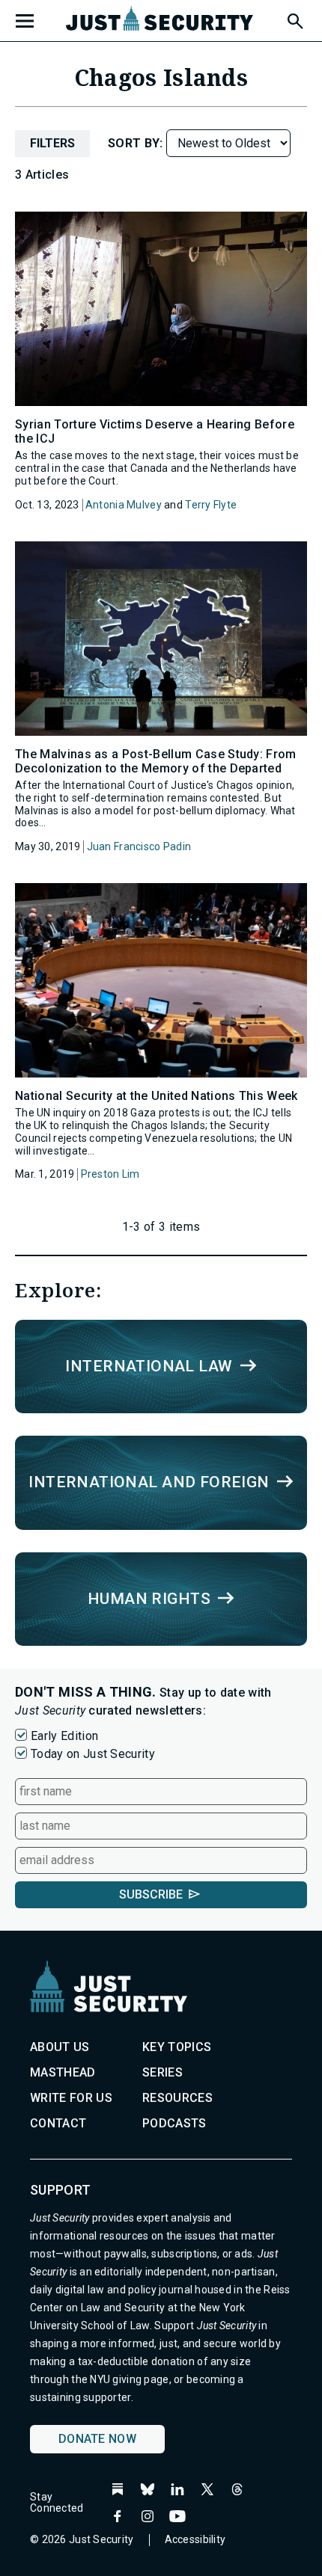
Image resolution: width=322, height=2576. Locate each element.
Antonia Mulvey (124, 505)
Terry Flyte (211, 505)
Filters (52, 143)
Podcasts (174, 2123)
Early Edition (64, 1736)
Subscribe (151, 1894)
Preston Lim (110, 1174)
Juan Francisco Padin (139, 846)
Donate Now (97, 2439)
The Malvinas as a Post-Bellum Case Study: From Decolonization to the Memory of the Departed (156, 761)
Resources (177, 2098)
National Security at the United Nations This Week (157, 1096)
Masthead (63, 2072)
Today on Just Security (93, 1754)
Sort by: (137, 143)
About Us (60, 2047)
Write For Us (71, 2098)
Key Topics (177, 2047)
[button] (294, 19)
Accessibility (195, 2539)
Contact (58, 2123)
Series (162, 2072)
